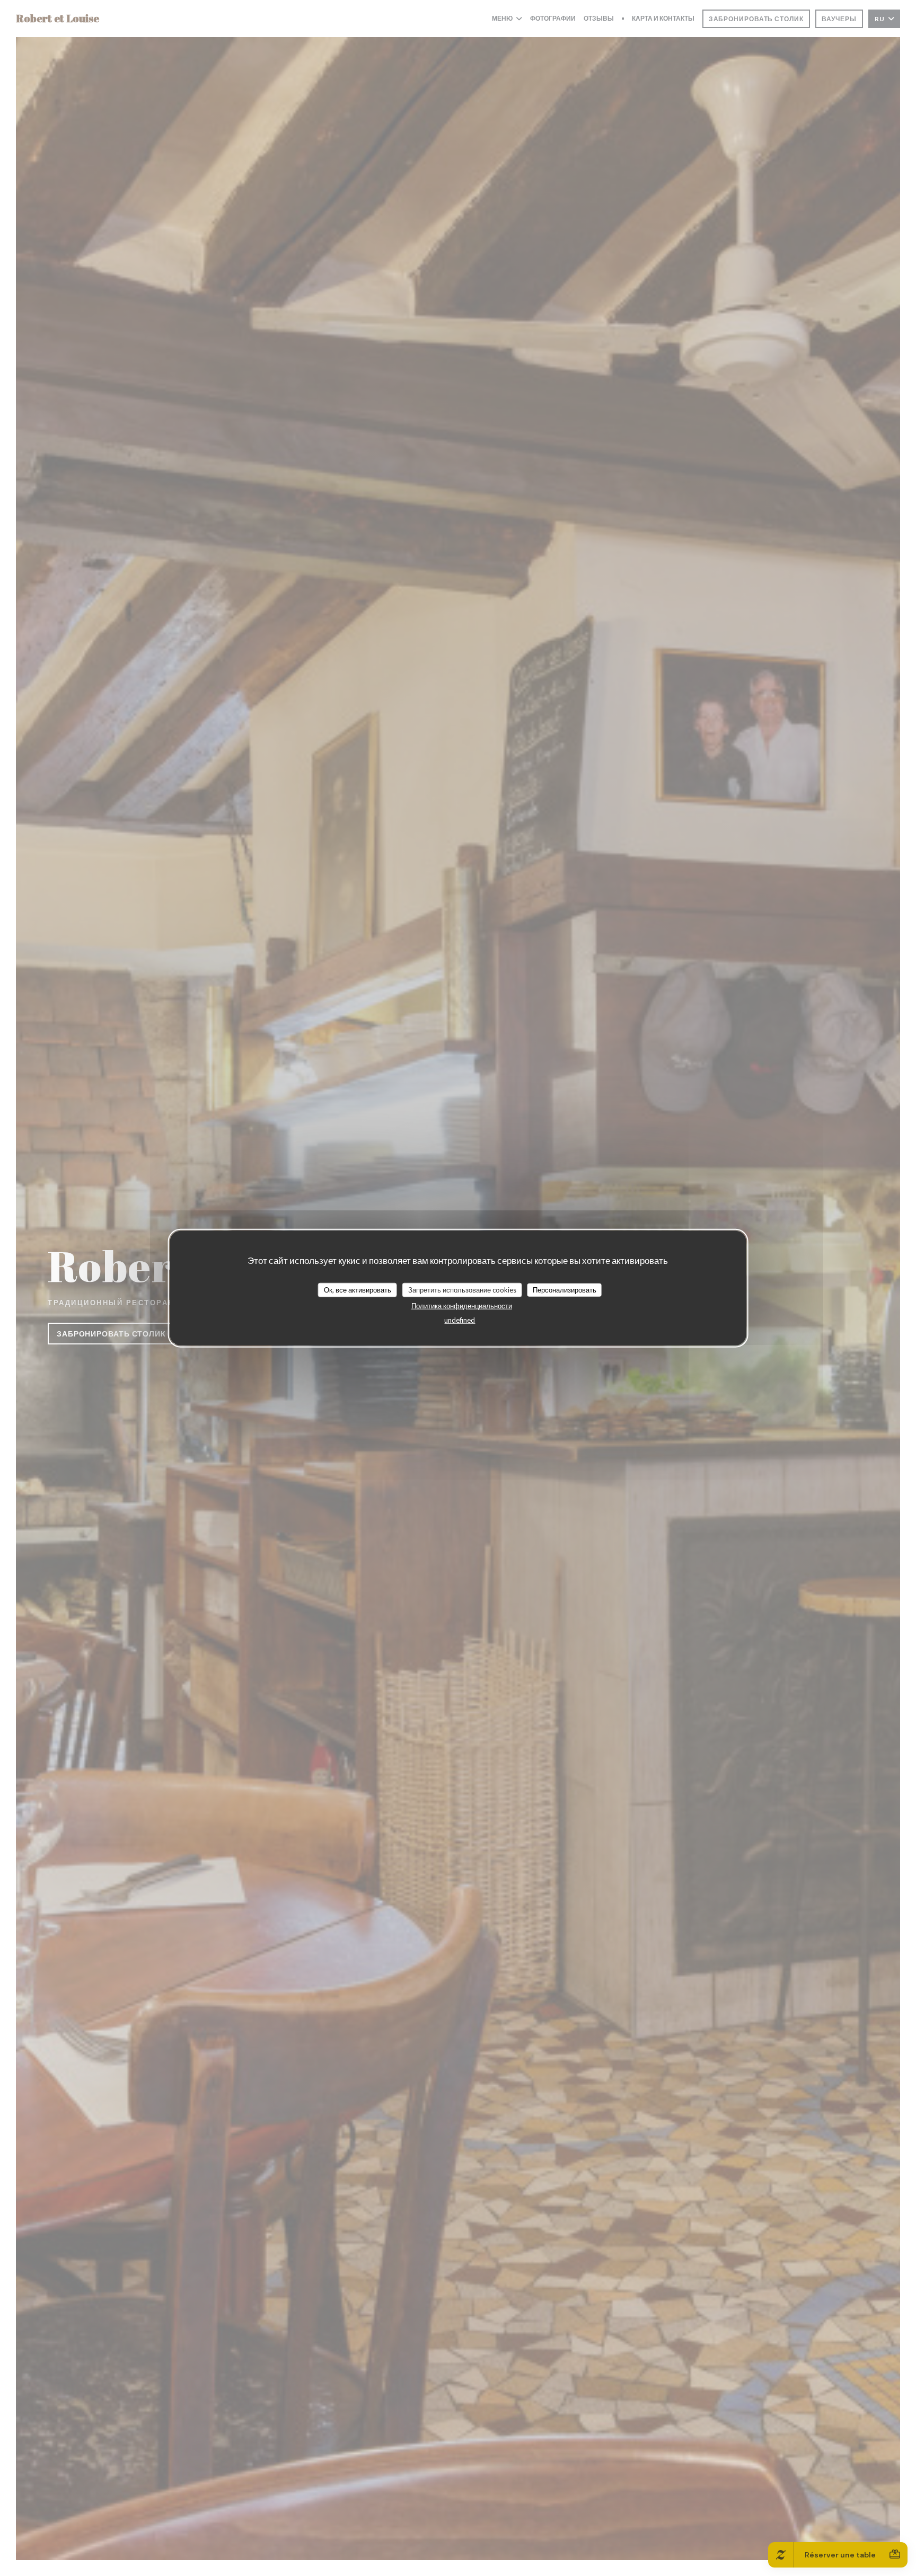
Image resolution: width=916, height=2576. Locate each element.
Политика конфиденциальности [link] (462, 1306)
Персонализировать (565, 1289)
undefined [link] (460, 1320)
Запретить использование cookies (462, 1289)
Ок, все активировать (358, 1289)
